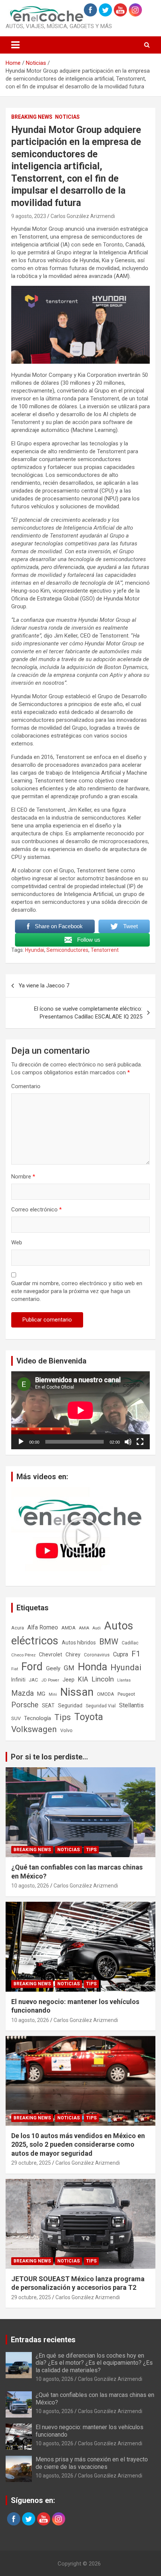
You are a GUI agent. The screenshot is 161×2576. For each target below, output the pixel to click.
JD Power (50, 1680)
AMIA (84, 1628)
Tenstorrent (105, 950)
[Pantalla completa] (140, 1442)
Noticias (67, 117)
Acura (18, 1628)
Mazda (22, 1693)
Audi (97, 1628)
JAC (34, 1680)
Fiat (15, 1669)
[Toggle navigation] (15, 45)
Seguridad (70, 1705)
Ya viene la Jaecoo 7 (44, 986)
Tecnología (37, 1718)
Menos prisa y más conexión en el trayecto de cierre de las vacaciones (92, 2463)
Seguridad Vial (101, 1706)
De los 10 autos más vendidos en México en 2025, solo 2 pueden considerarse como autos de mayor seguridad (78, 2144)
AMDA (69, 1628)
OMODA (106, 1694)
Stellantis (131, 1705)
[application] (80, 1410)
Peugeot (126, 1694)
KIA (83, 1679)
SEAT (48, 1705)
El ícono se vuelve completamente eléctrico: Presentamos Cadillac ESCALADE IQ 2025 (88, 1013)
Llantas (124, 1680)
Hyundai (35, 950)
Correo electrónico (37, 1210)
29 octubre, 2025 (31, 2163)
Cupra (121, 1654)
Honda (92, 1667)
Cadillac (130, 1643)
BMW (109, 1642)
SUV (16, 1718)
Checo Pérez (23, 1655)
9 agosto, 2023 (29, 216)
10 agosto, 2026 (30, 1886)
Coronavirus (97, 1655)
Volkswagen (34, 1729)
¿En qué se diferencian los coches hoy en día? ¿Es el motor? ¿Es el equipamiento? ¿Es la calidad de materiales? (94, 2363)
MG (41, 1694)
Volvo (66, 1730)
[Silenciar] (128, 1442)
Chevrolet (51, 1655)
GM (69, 1668)
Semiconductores (67, 950)
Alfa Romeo (43, 1627)
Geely (53, 1668)
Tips (63, 1717)
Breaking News (32, 117)
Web (17, 1242)
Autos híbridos (79, 1643)
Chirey (73, 1655)
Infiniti (18, 1680)
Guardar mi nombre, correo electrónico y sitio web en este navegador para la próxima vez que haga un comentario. (77, 1291)
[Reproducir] (21, 1442)
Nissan (77, 1692)
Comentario (26, 1086)
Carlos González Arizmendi (83, 216)
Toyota (89, 1717)
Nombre (23, 1177)
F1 (136, 1654)
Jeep (69, 1680)
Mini (53, 1694)
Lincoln (103, 1679)
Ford (32, 1667)
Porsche (25, 1705)
